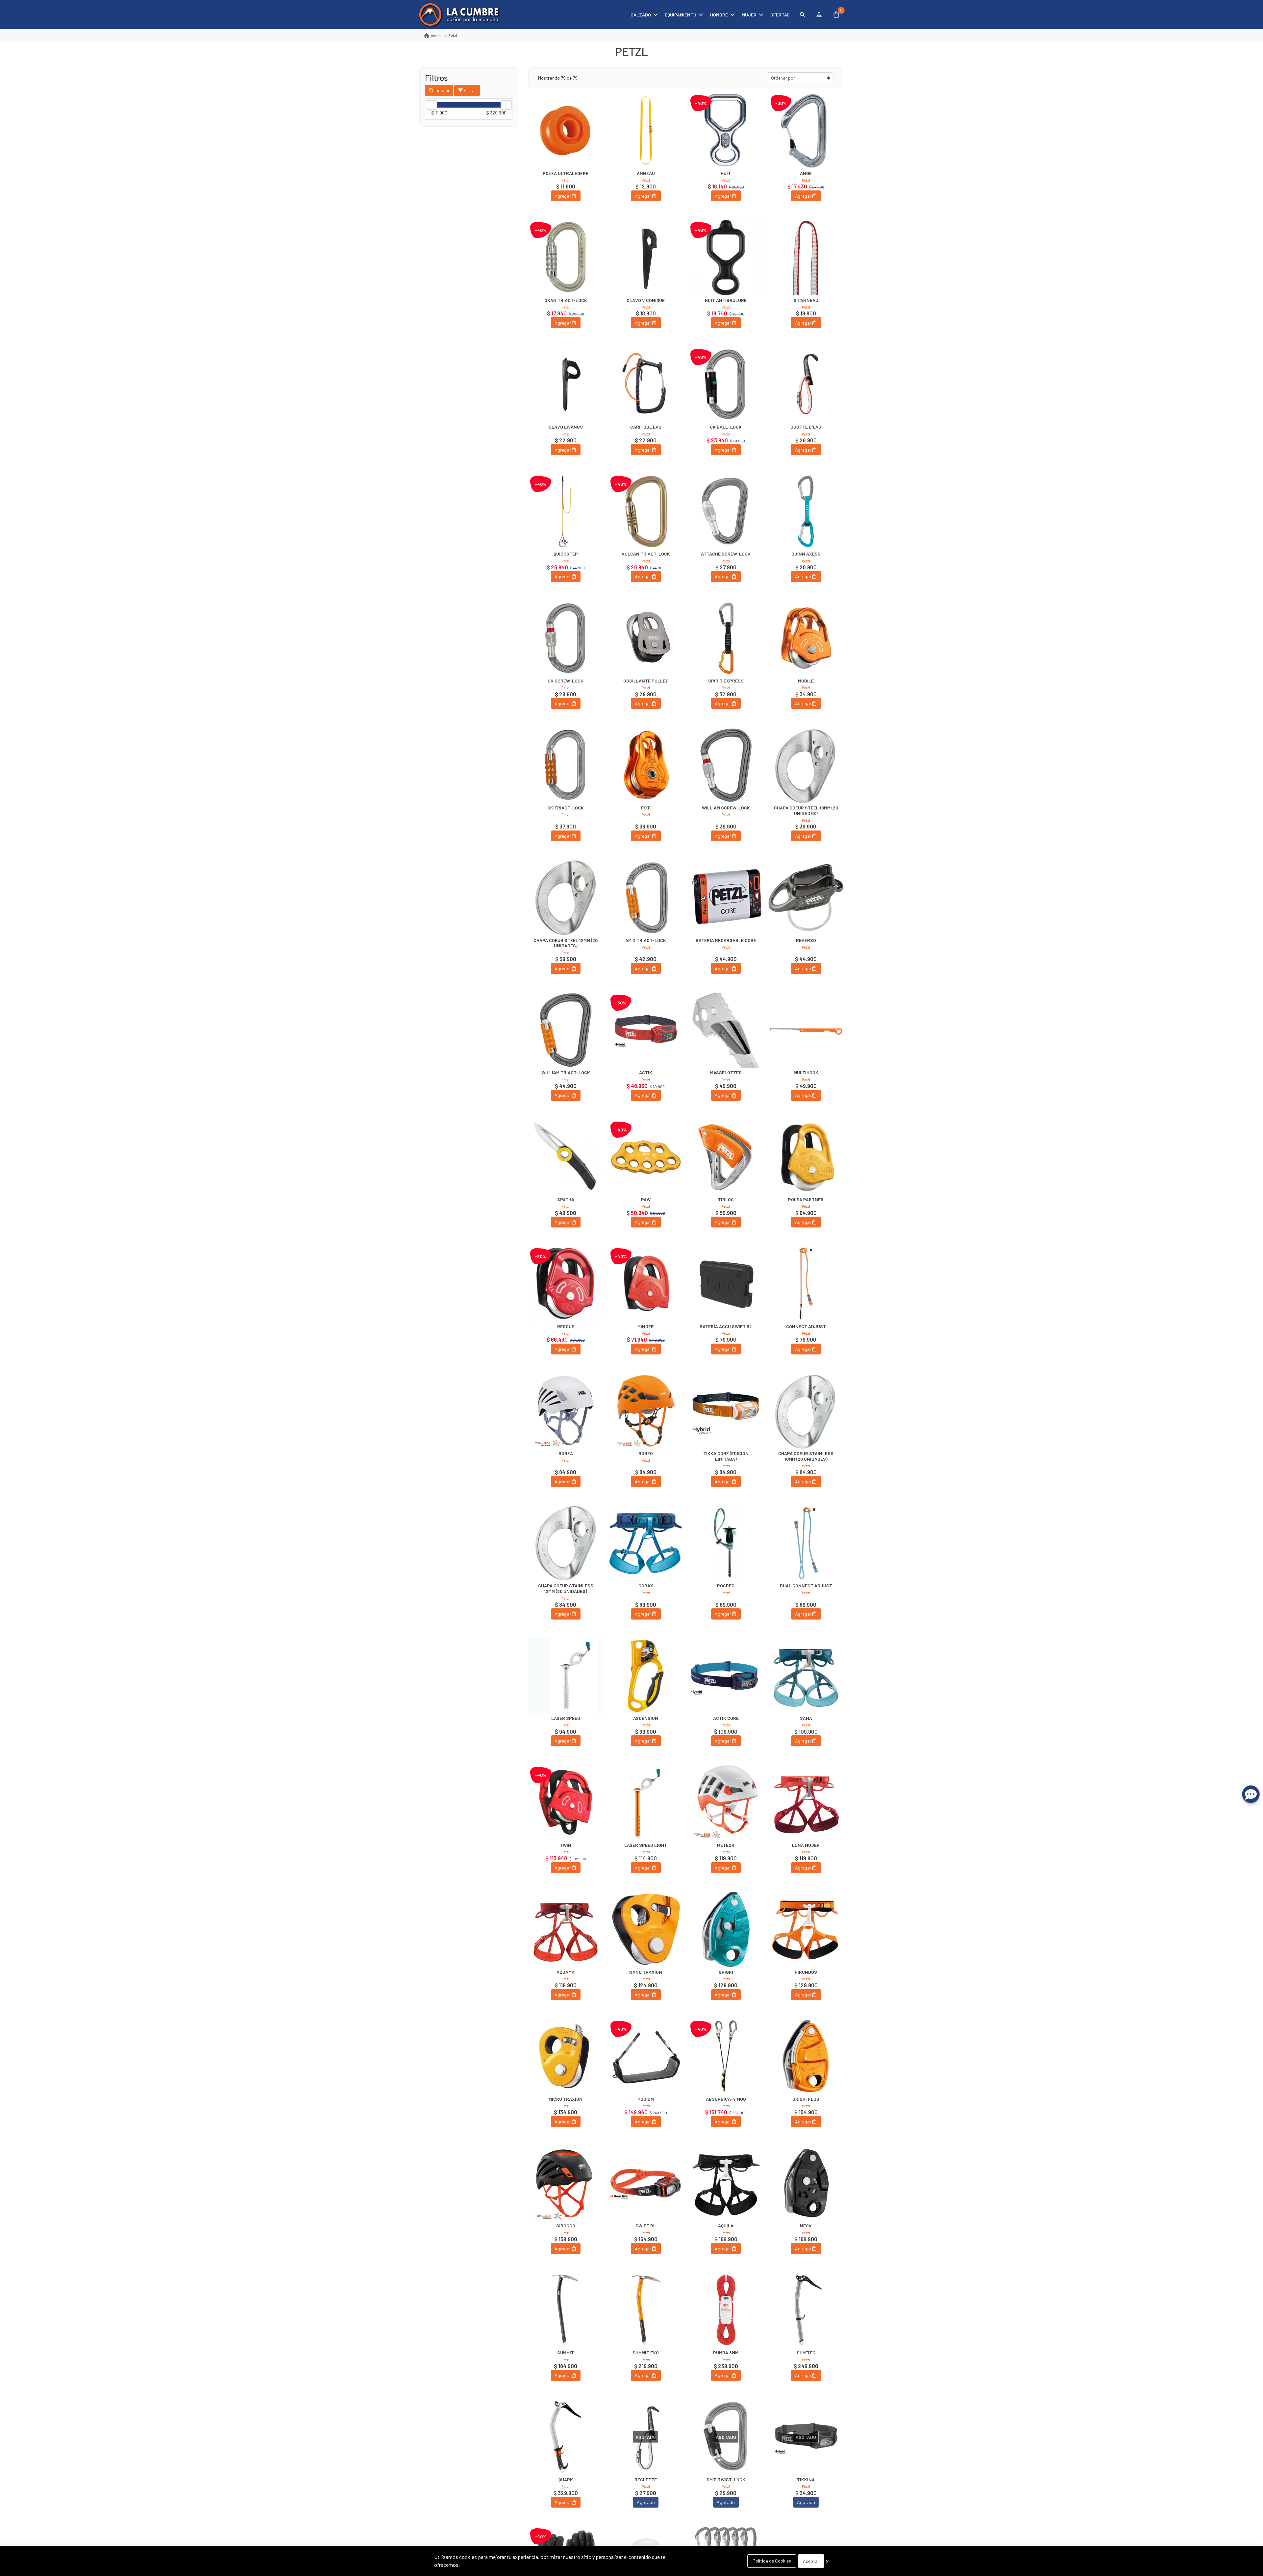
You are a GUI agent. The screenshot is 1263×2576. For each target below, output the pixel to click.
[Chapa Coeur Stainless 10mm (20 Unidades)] (806, 1411)
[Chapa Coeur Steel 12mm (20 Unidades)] (566, 898)
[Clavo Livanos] (566, 384)
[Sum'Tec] (806, 2310)
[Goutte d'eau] (806, 384)
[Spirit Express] (726, 638)
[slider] (432, 105)
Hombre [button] (719, 15)
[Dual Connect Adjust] (806, 1543)
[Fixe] (646, 765)
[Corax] (646, 1543)
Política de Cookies (772, 2561)
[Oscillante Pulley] (646, 638)
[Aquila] (726, 2183)
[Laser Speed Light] (646, 1802)
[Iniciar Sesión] (819, 14)
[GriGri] (726, 1929)
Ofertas (780, 15)
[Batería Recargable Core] (726, 898)
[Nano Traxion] (646, 1929)
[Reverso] (806, 898)
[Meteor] (726, 1802)
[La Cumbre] (459, 15)
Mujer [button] (749, 15)
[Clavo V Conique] (646, 258)
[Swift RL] (646, 2183)
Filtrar (470, 90)
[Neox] (806, 2183)
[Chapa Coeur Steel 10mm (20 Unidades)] (806, 765)
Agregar (563, 196)
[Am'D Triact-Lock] (646, 898)
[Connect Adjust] (806, 1284)
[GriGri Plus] (806, 2056)
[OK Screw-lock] (566, 638)
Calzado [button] (641, 15)
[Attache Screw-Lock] (726, 511)
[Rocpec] (726, 1543)
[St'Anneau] (806, 258)
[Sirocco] (566, 2183)
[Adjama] (566, 1929)
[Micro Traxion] (566, 2056)
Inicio (436, 36)
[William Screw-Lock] (726, 765)
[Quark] (566, 2437)
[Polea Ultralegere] (566, 131)
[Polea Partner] (806, 1157)
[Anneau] (646, 131)
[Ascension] (646, 1676)
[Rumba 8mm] (726, 2310)
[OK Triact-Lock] (566, 765)
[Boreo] (646, 1411)
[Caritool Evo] (646, 384)
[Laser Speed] (566, 1676)
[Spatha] (566, 1157)
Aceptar (811, 2561)
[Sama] (806, 1676)
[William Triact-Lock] (566, 1030)
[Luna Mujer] (806, 1802)
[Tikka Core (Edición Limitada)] (726, 1411)
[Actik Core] (726, 1676)
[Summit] (566, 2310)
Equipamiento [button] (681, 15)
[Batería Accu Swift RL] (726, 1284)
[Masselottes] (726, 1030)
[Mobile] (806, 638)
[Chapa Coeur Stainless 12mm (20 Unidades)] (566, 1543)
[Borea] (566, 1411)
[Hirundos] (806, 1929)
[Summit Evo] (646, 2310)
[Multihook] (806, 1030)
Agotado (646, 2502)
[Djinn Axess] (806, 511)
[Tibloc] (726, 1157)
